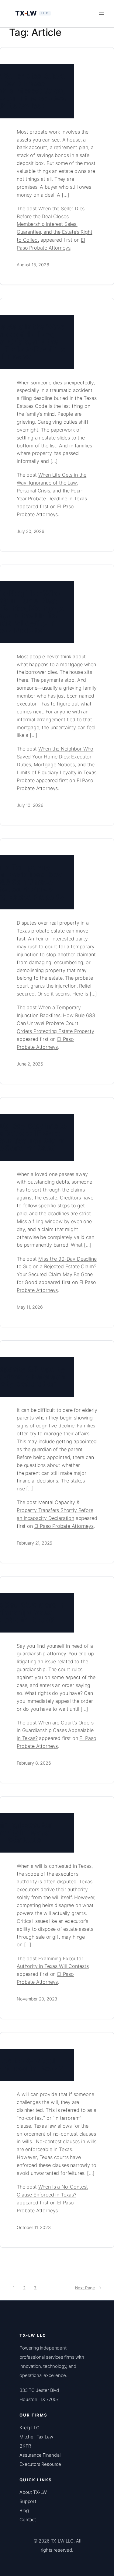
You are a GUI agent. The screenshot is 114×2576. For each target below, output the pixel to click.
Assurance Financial (40, 2455)
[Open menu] (101, 13)
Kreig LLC (29, 2428)
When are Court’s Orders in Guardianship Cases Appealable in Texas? (55, 1731)
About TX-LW (33, 2492)
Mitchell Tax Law (36, 2437)
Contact (28, 2520)
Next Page (88, 2288)
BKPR (25, 2446)
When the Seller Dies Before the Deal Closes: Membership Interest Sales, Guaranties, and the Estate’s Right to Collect (55, 224)
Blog (24, 2510)
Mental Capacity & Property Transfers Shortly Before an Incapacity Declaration (55, 1510)
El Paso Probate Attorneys (64, 1526)
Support (28, 2501)
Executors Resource (40, 2464)
